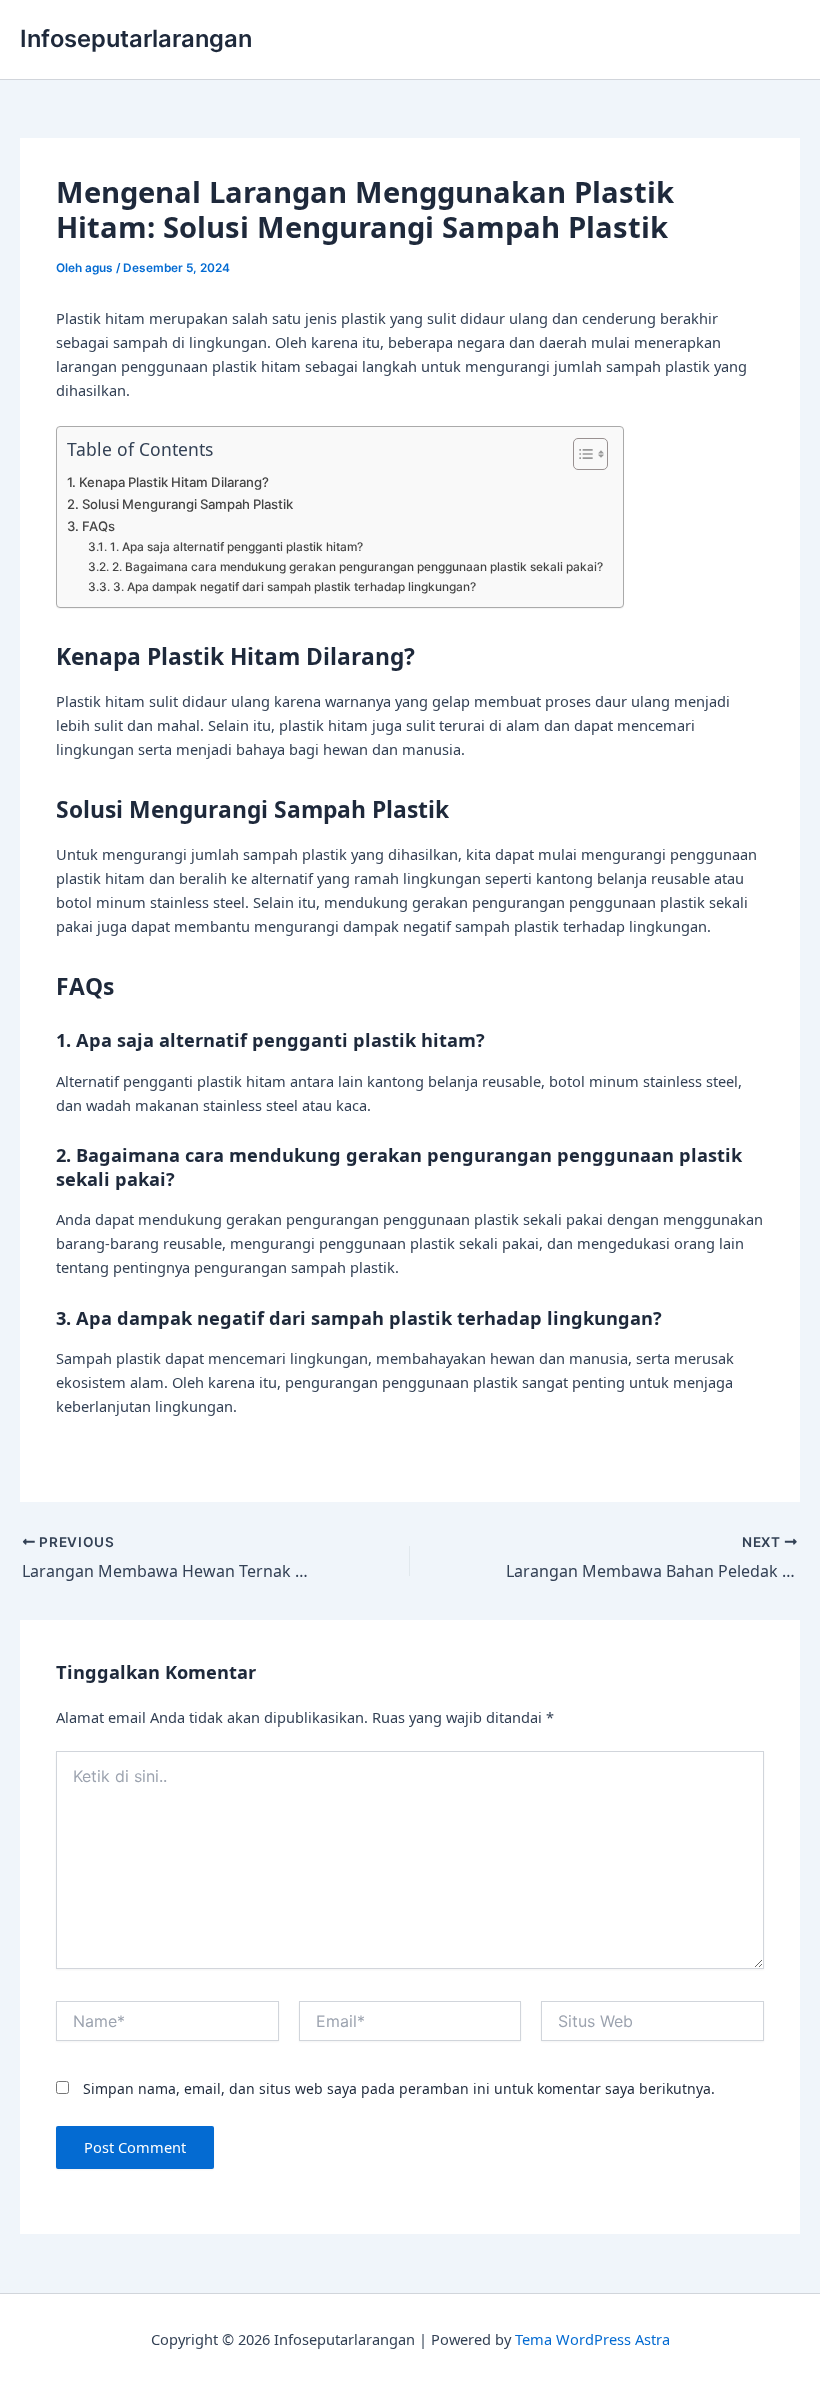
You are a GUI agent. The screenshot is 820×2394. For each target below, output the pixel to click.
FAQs (98, 526)
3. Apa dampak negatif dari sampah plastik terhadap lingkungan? (294, 587)
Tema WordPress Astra (592, 2339)
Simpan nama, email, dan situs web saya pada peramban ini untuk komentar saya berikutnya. (399, 2088)
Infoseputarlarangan (136, 38)
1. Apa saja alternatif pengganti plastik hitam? (236, 547)
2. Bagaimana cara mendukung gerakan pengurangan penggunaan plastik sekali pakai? (357, 567)
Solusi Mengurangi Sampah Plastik (187, 504)
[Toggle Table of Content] (580, 454)
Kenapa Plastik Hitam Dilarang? (174, 482)
